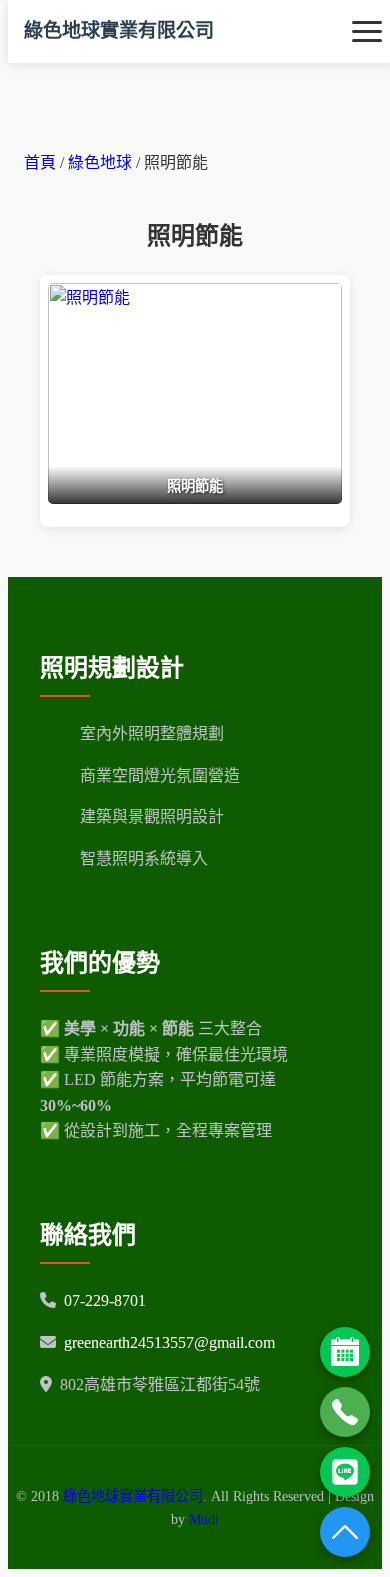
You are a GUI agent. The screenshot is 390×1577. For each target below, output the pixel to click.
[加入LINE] (345, 1472)
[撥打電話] (345, 1412)
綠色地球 (102, 162)
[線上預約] (345, 1352)
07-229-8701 (105, 1300)
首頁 (40, 162)
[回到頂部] (345, 1532)
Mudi (204, 1519)
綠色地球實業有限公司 (119, 30)
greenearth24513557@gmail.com (169, 1342)
